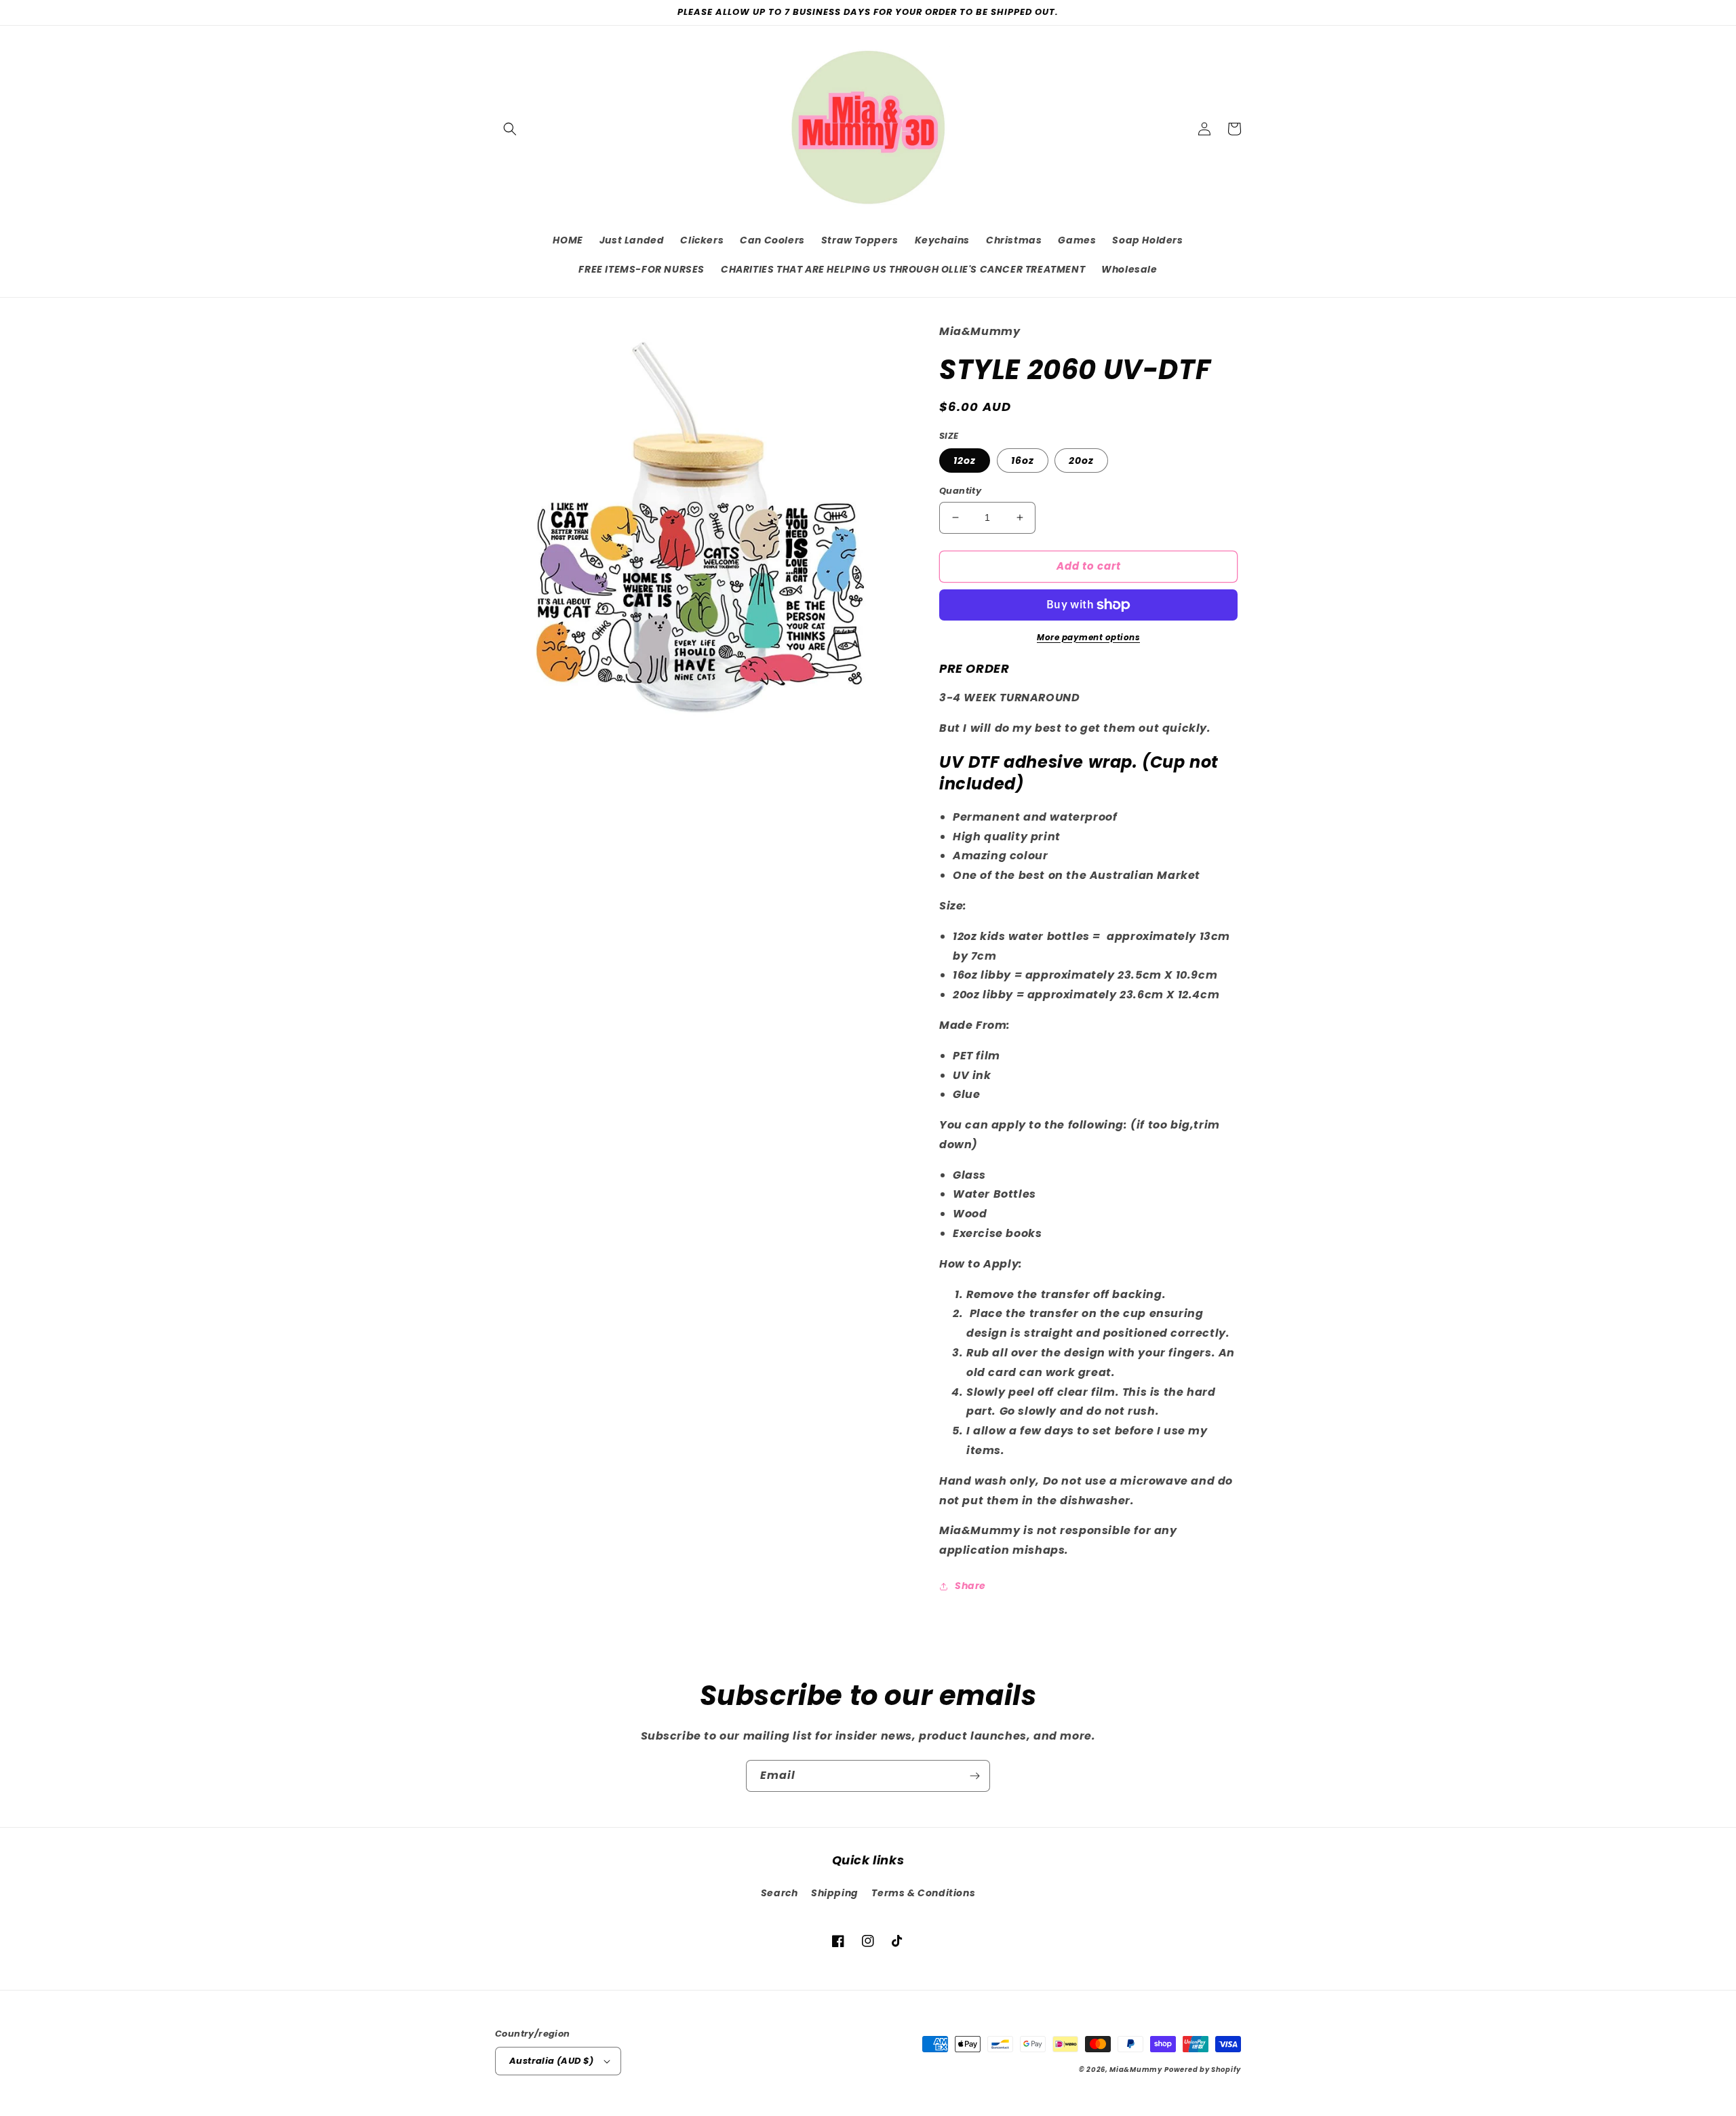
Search (780, 1893)
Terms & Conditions (923, 1893)
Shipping (835, 1893)
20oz (1081, 461)
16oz (1023, 461)
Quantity (960, 491)
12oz (965, 461)
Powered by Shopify (1203, 2070)
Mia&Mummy (1136, 2070)
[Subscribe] (974, 1776)
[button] (510, 129)
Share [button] (970, 1586)
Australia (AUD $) (552, 2061)
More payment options (1088, 637)
